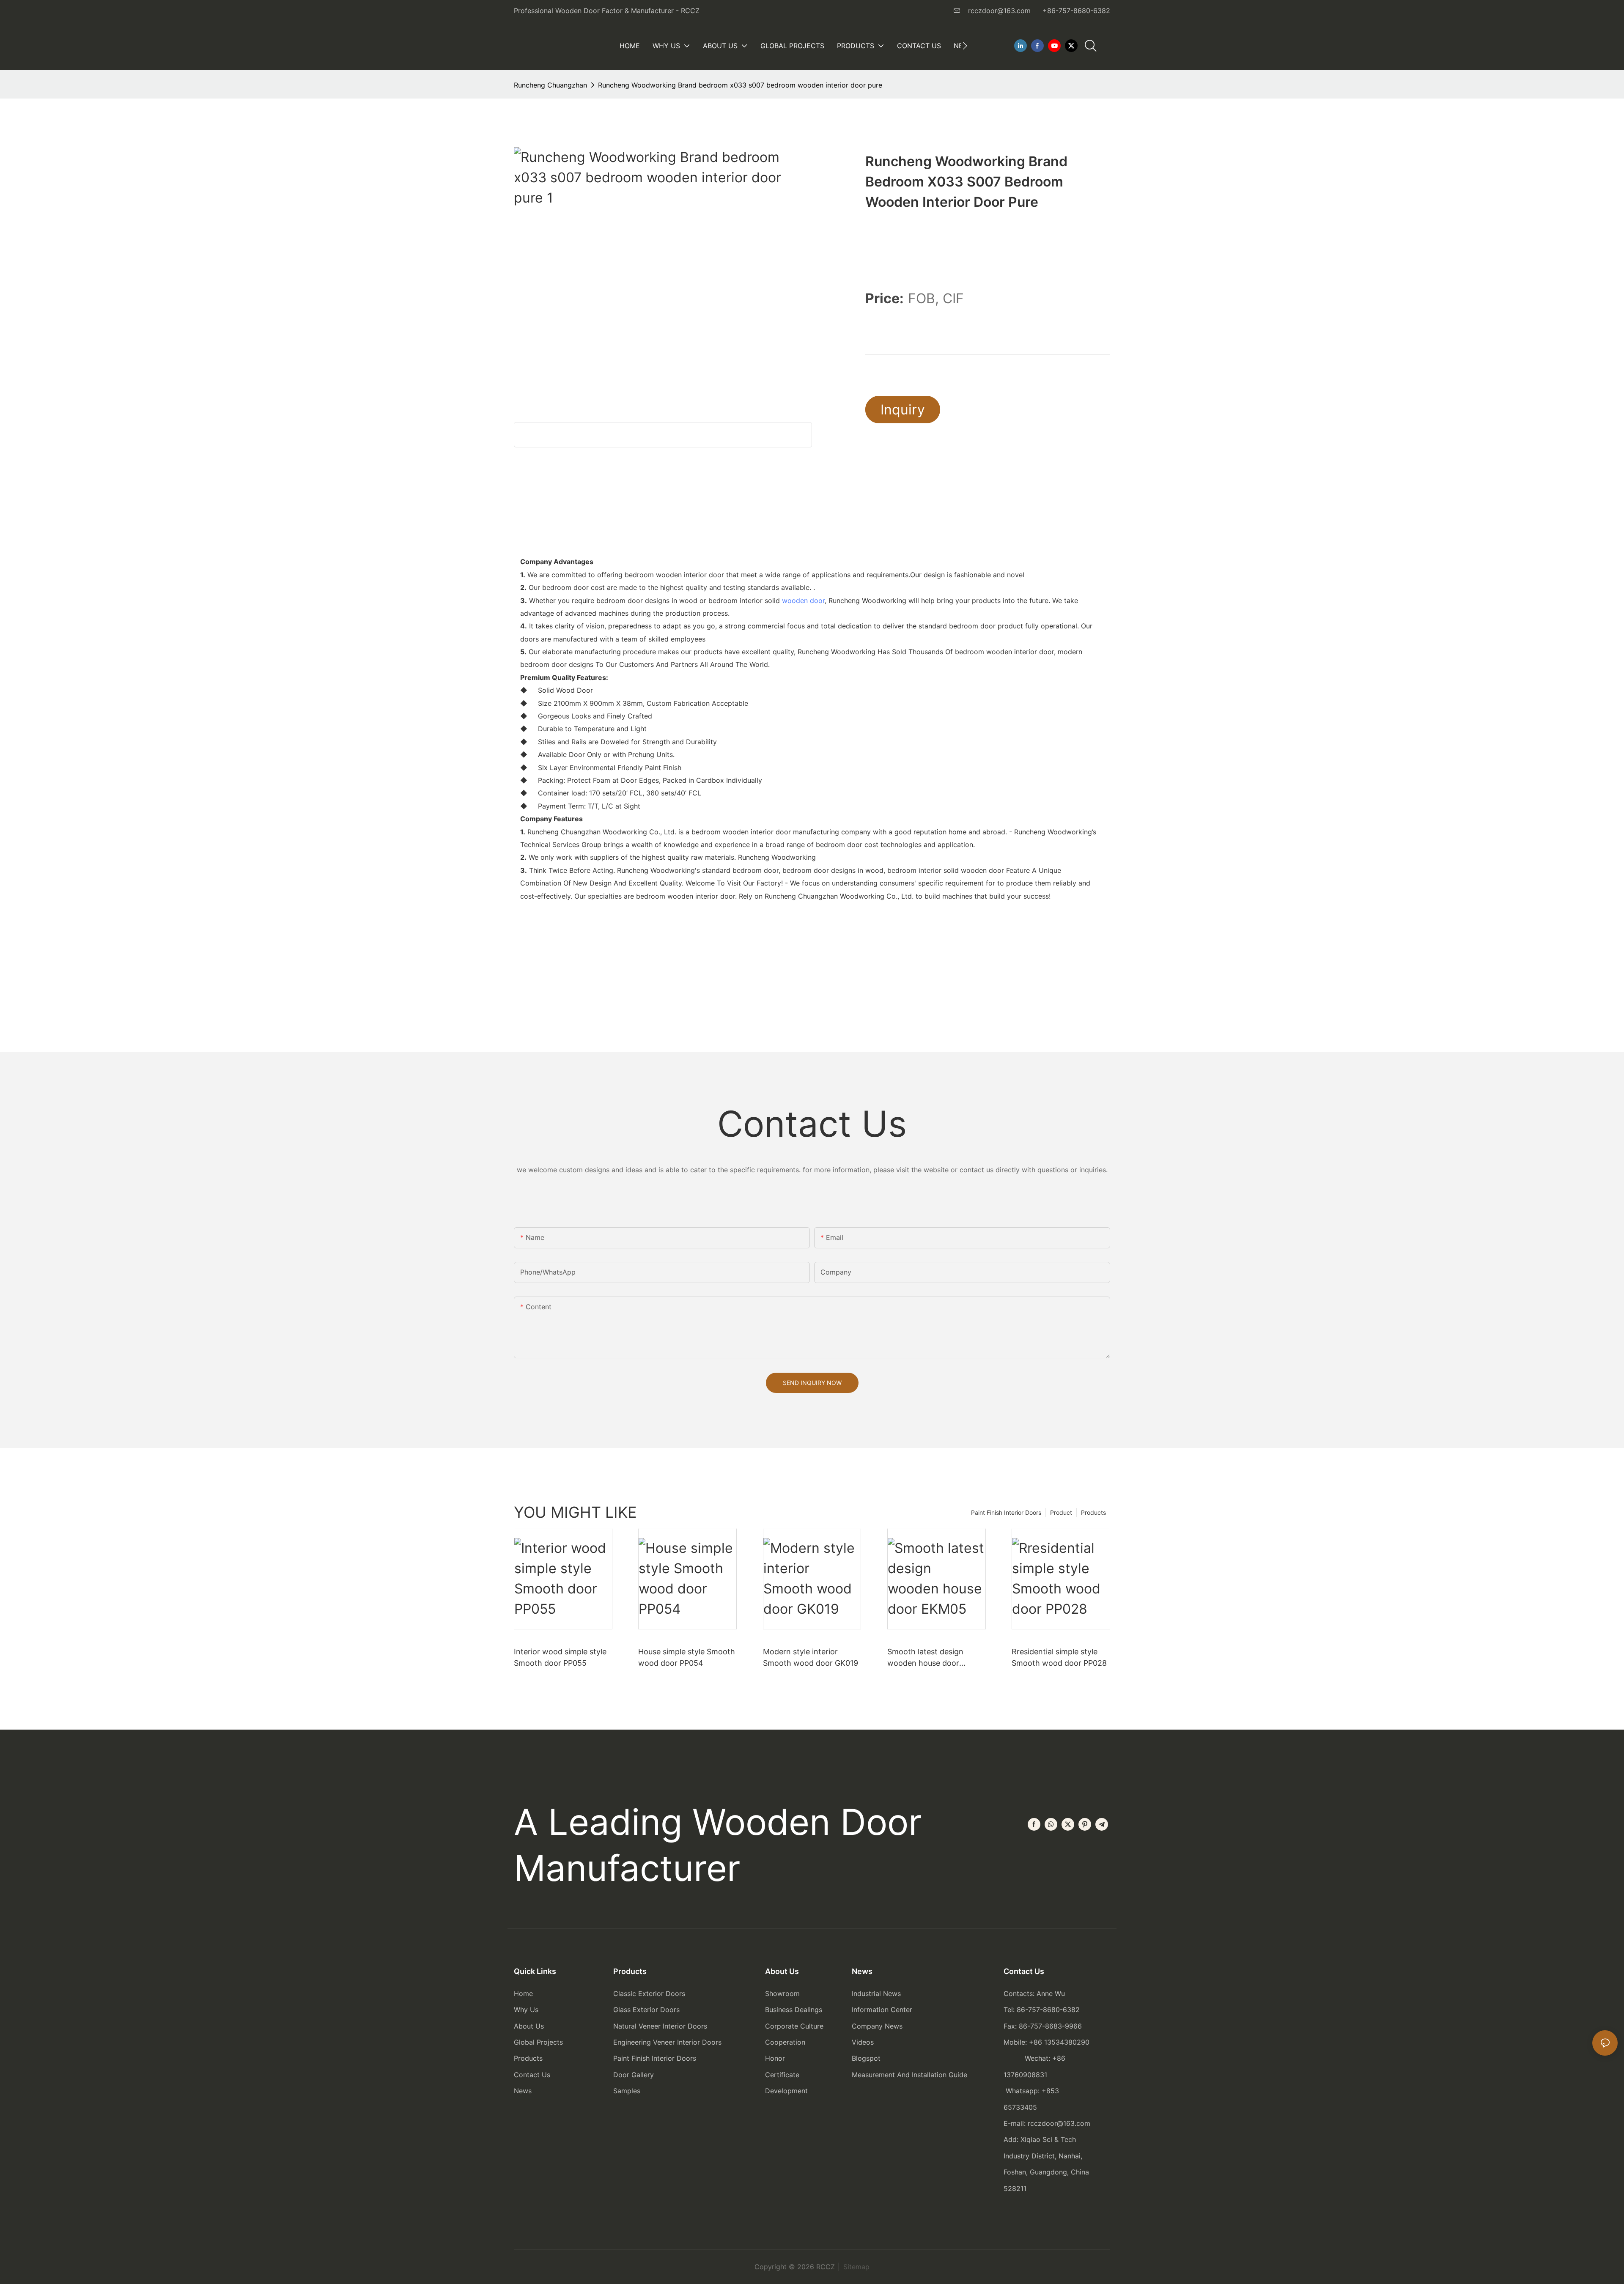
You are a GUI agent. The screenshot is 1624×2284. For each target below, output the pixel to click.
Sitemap (855, 2267)
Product (1061, 1512)
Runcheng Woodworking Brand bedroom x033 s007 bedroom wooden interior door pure (740, 85)
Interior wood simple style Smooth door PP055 (560, 1657)
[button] (965, 46)
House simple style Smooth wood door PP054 (687, 1657)
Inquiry (903, 410)
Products (1093, 1512)
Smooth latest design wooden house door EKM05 (925, 1658)
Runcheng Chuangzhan (550, 85)
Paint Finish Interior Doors (1006, 1512)
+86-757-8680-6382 (1076, 11)
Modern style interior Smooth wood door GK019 (811, 1657)
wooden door (803, 600)
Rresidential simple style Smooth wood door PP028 (1059, 1657)
